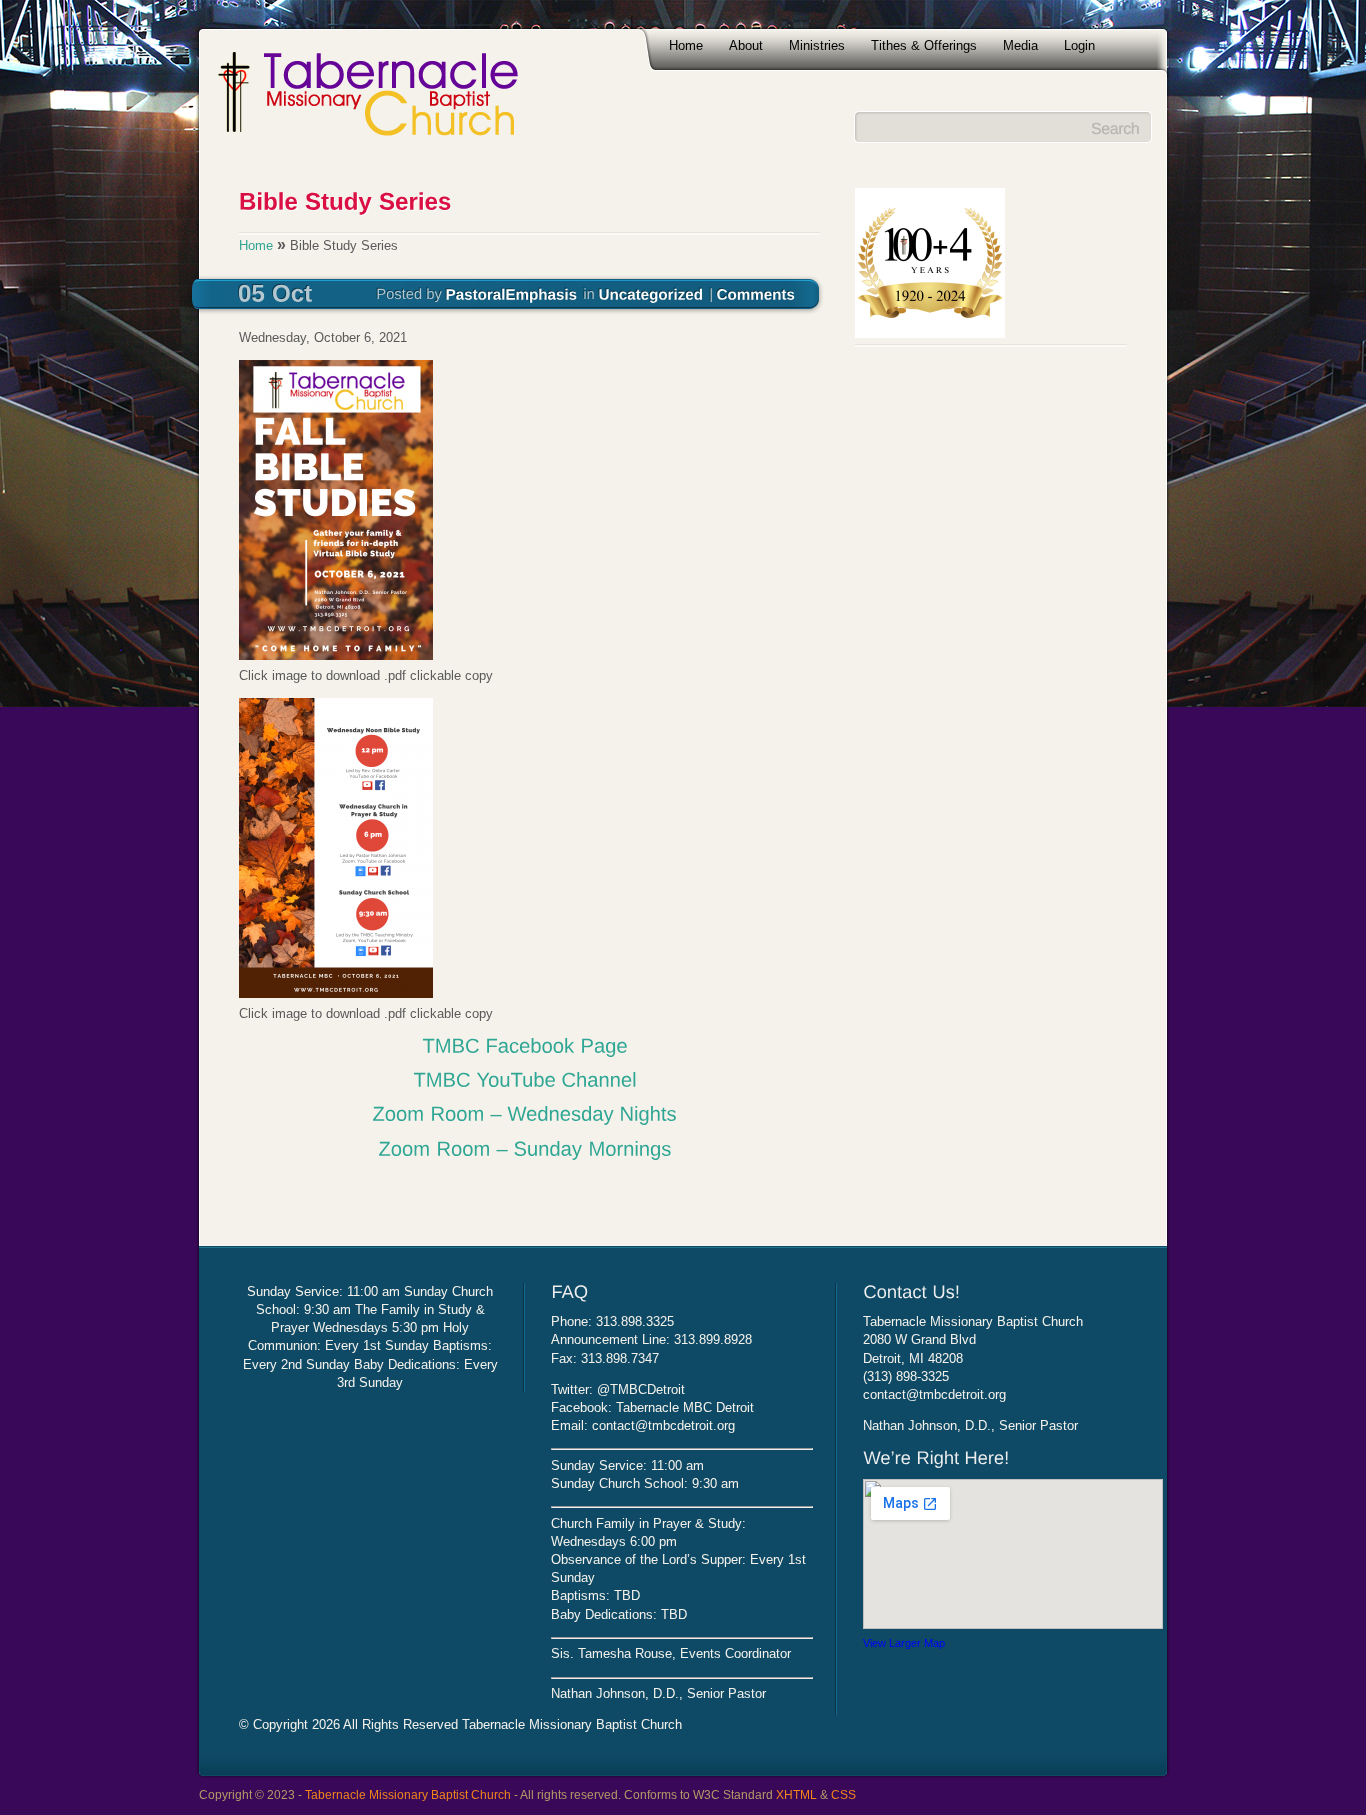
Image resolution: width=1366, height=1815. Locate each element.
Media (1020, 45)
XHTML (796, 1794)
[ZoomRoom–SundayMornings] (524, 1147)
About (746, 45)
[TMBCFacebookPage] (525, 1045)
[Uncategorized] (651, 293)
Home (686, 45)
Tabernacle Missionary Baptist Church (408, 1794)
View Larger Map (904, 1643)
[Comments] (756, 293)
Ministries (817, 45)
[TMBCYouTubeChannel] (525, 1079)
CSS (843, 1794)
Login (1079, 45)
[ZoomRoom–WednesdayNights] (524, 1113)
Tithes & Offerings (924, 45)
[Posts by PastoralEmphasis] (512, 293)
